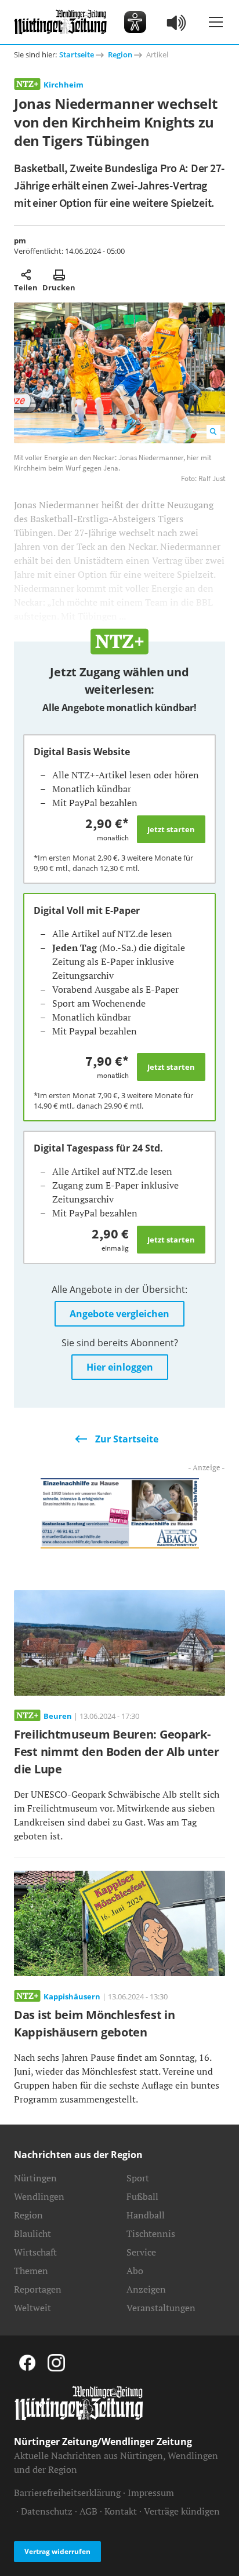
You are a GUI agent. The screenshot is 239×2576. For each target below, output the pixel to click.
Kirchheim (64, 85)
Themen (31, 2271)
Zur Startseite (127, 1439)
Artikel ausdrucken (59, 275)
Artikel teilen (26, 275)
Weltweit (32, 2308)
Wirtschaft (35, 2252)
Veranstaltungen (161, 2308)
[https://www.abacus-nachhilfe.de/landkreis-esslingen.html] (120, 1512)
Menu (216, 22)
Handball (146, 2215)
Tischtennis (151, 2233)
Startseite (77, 54)
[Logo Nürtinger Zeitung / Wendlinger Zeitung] (60, 22)
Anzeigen (146, 2289)
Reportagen (38, 2289)
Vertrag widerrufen (57, 2551)
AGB (88, 2511)
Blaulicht (32, 2233)
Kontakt (121, 2511)
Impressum (151, 2493)
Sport (138, 2178)
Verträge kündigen (182, 2511)
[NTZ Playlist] (177, 22)
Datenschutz (47, 2511)
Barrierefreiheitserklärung (67, 2493)
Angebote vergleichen (119, 1314)
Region (120, 54)
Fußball (142, 2196)
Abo (135, 2271)
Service (141, 2252)
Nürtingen (35, 2178)
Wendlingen (39, 2196)
